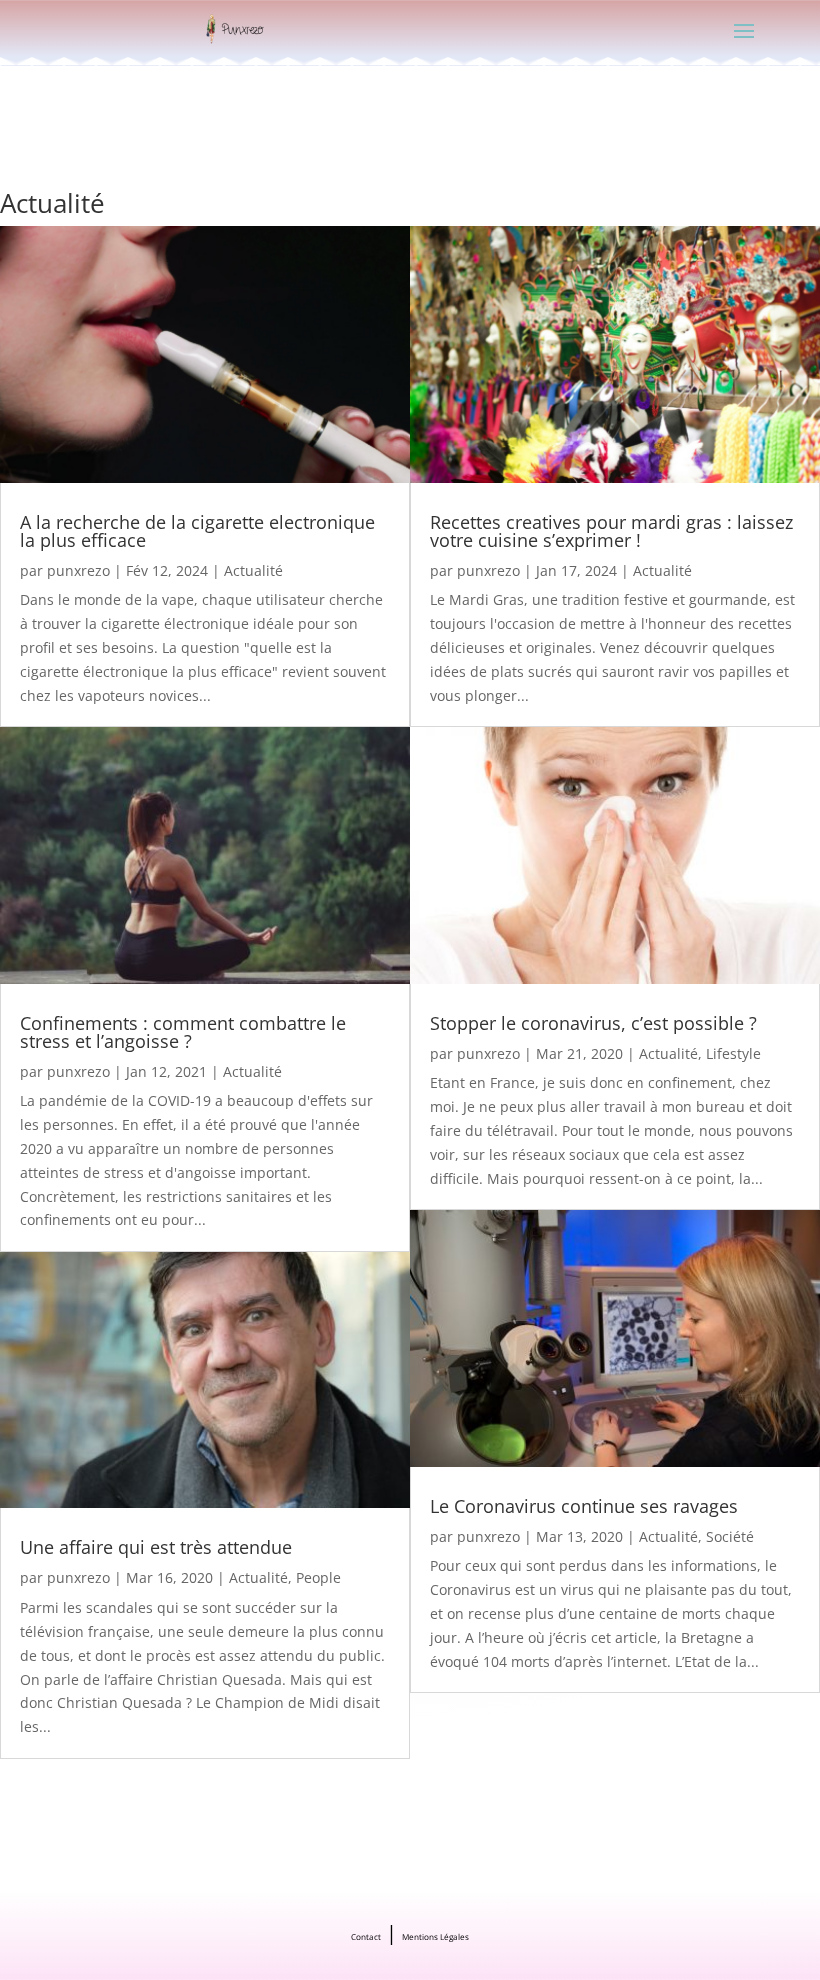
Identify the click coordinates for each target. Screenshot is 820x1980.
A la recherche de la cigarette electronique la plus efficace (197, 531)
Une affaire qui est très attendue (156, 1547)
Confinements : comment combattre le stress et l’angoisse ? (183, 1032)
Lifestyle (733, 1053)
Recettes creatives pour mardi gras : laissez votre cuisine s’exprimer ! (611, 531)
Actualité (253, 570)
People (318, 1577)
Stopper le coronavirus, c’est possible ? (593, 1023)
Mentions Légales (435, 1936)
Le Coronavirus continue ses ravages (584, 1506)
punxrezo (78, 570)
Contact (366, 1936)
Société (730, 1536)
